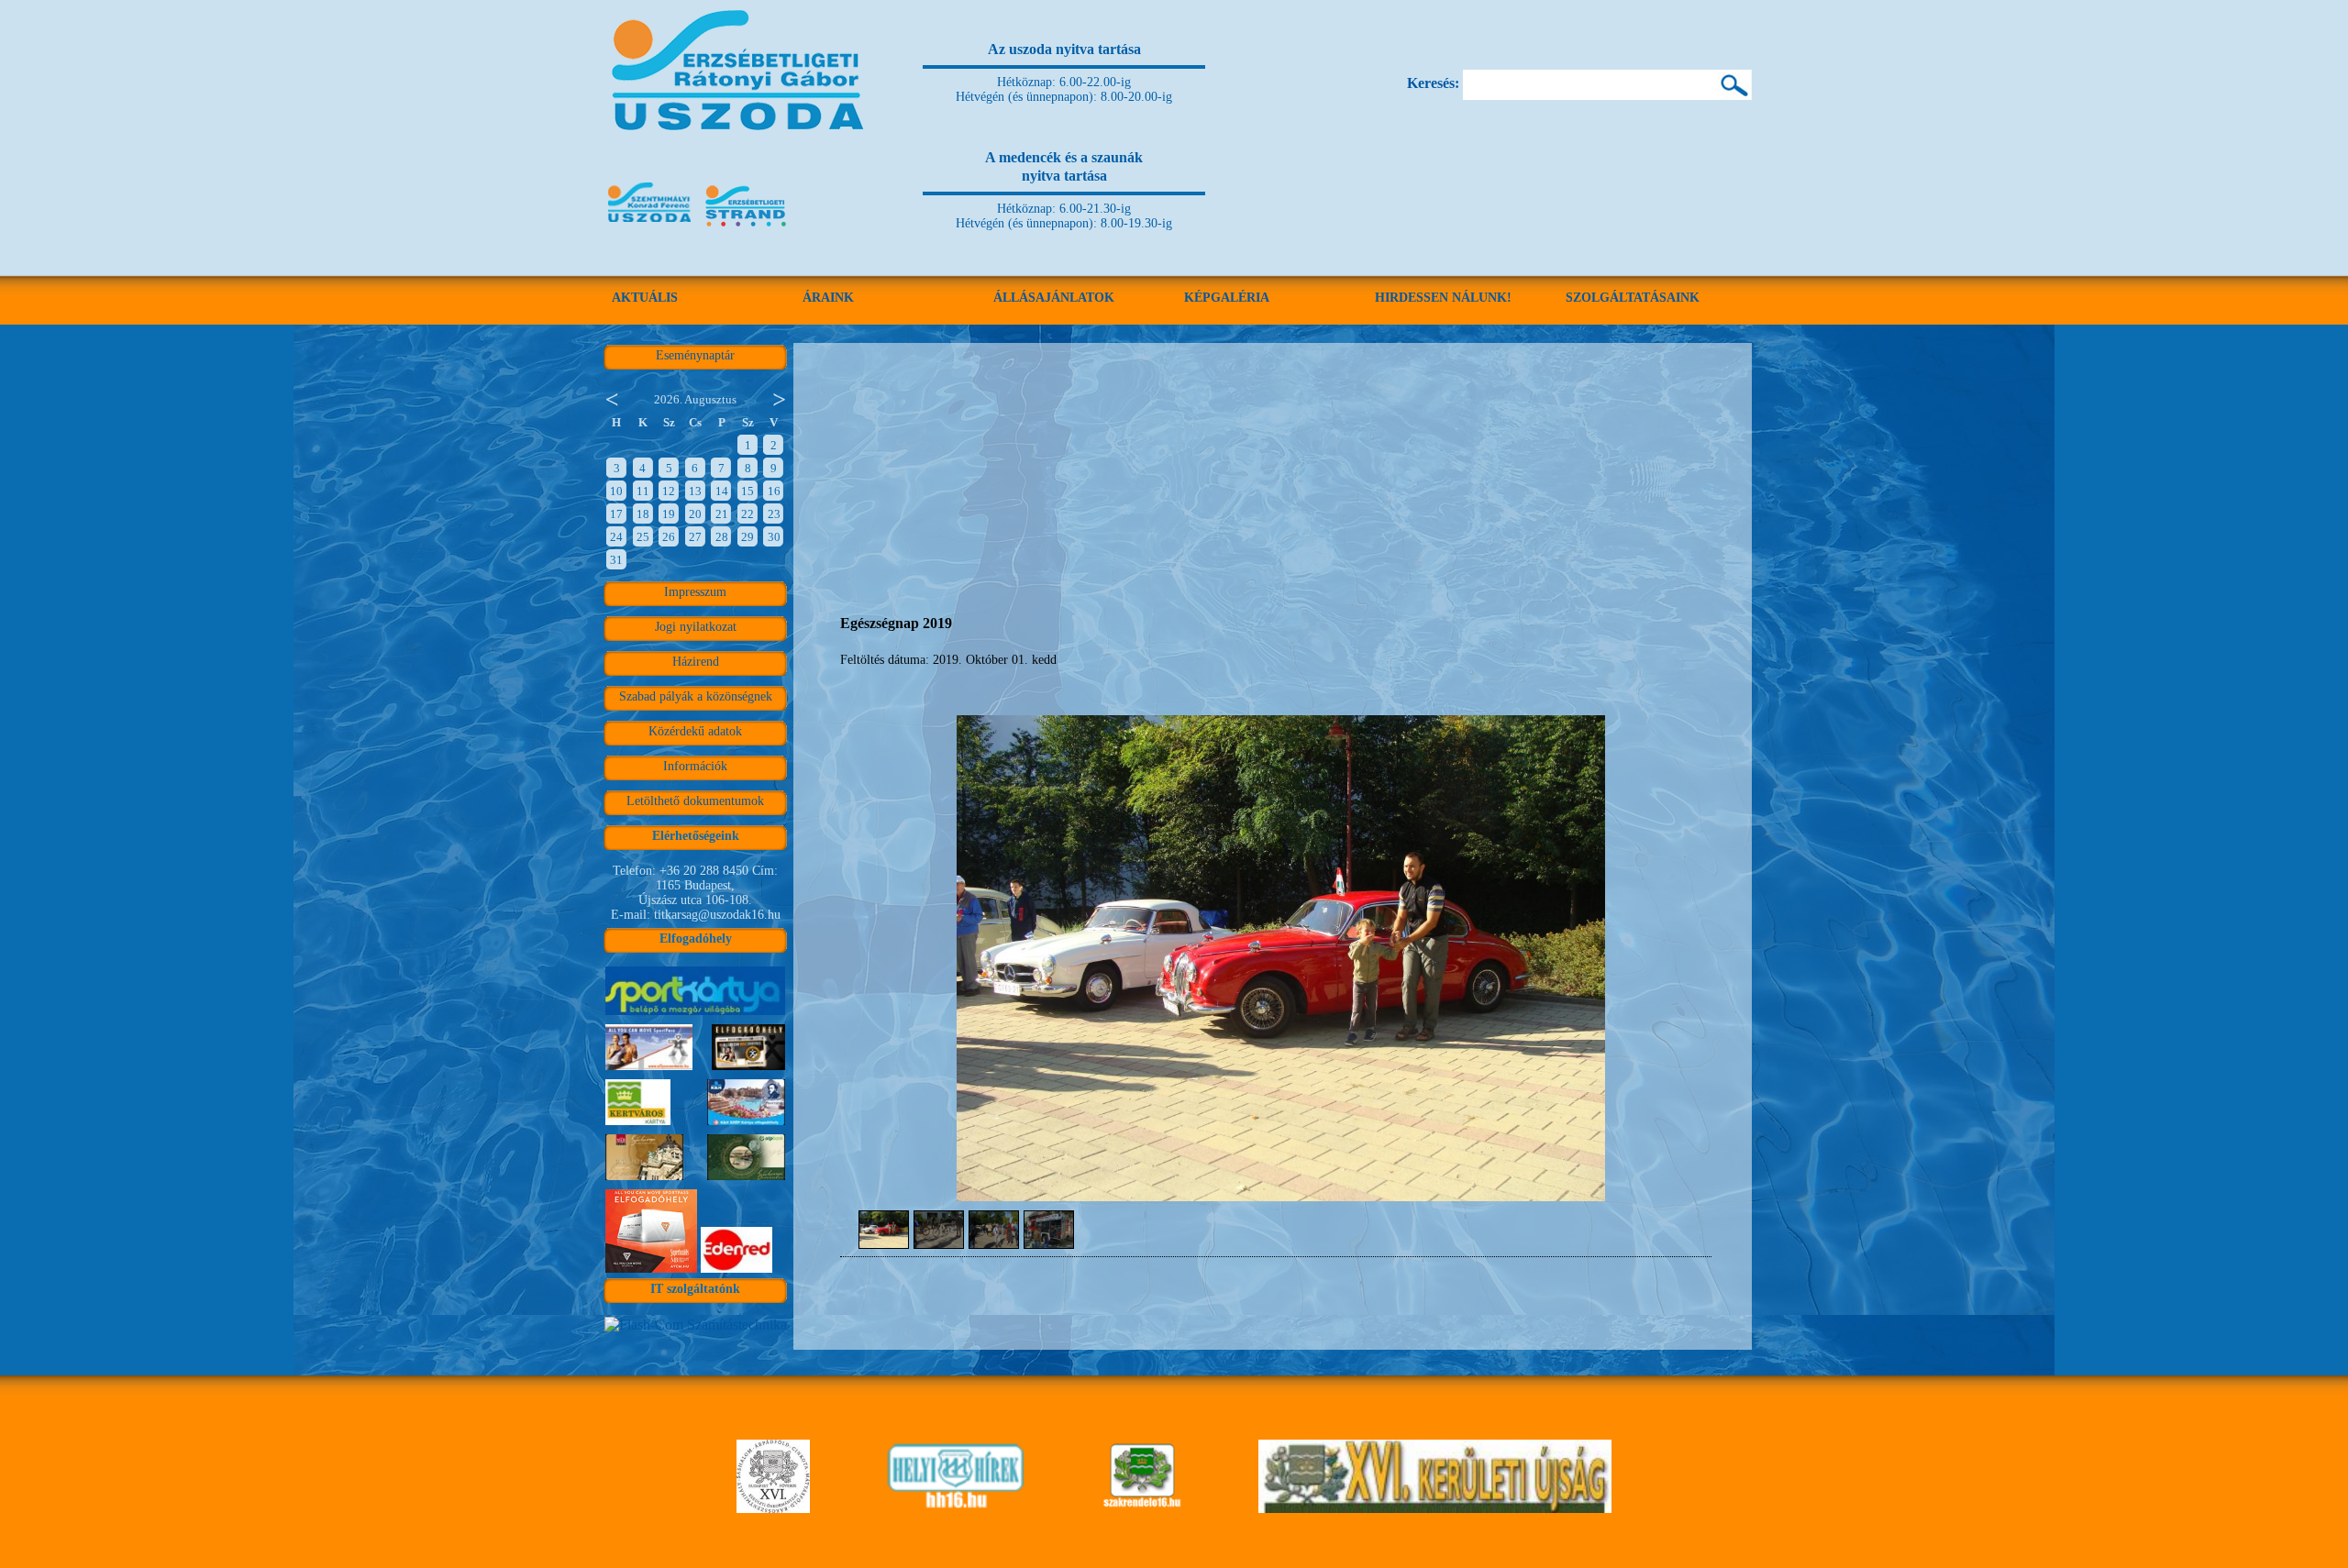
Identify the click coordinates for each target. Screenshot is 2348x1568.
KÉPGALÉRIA (1227, 298)
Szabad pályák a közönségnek (696, 696)
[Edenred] (737, 1272)
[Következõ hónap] (780, 398)
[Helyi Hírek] (955, 1508)
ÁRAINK (828, 298)
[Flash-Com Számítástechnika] (696, 1325)
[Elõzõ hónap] (611, 398)
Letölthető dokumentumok (695, 801)
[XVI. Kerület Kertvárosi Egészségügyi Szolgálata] (1142, 1508)
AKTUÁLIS (645, 298)
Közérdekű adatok (695, 731)
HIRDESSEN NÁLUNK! (1443, 298)
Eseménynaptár (695, 355)
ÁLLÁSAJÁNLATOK (1054, 298)
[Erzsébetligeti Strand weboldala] (747, 228)
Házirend (696, 662)
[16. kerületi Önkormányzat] (773, 1508)
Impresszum (695, 592)
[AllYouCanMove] (651, 1272)
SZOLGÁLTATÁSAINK (1633, 298)
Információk (695, 766)
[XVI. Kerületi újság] (1435, 1508)
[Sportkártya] (695, 1015)
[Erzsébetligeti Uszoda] (741, 156)
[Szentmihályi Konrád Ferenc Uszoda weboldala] (649, 228)
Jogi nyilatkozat (696, 627)
